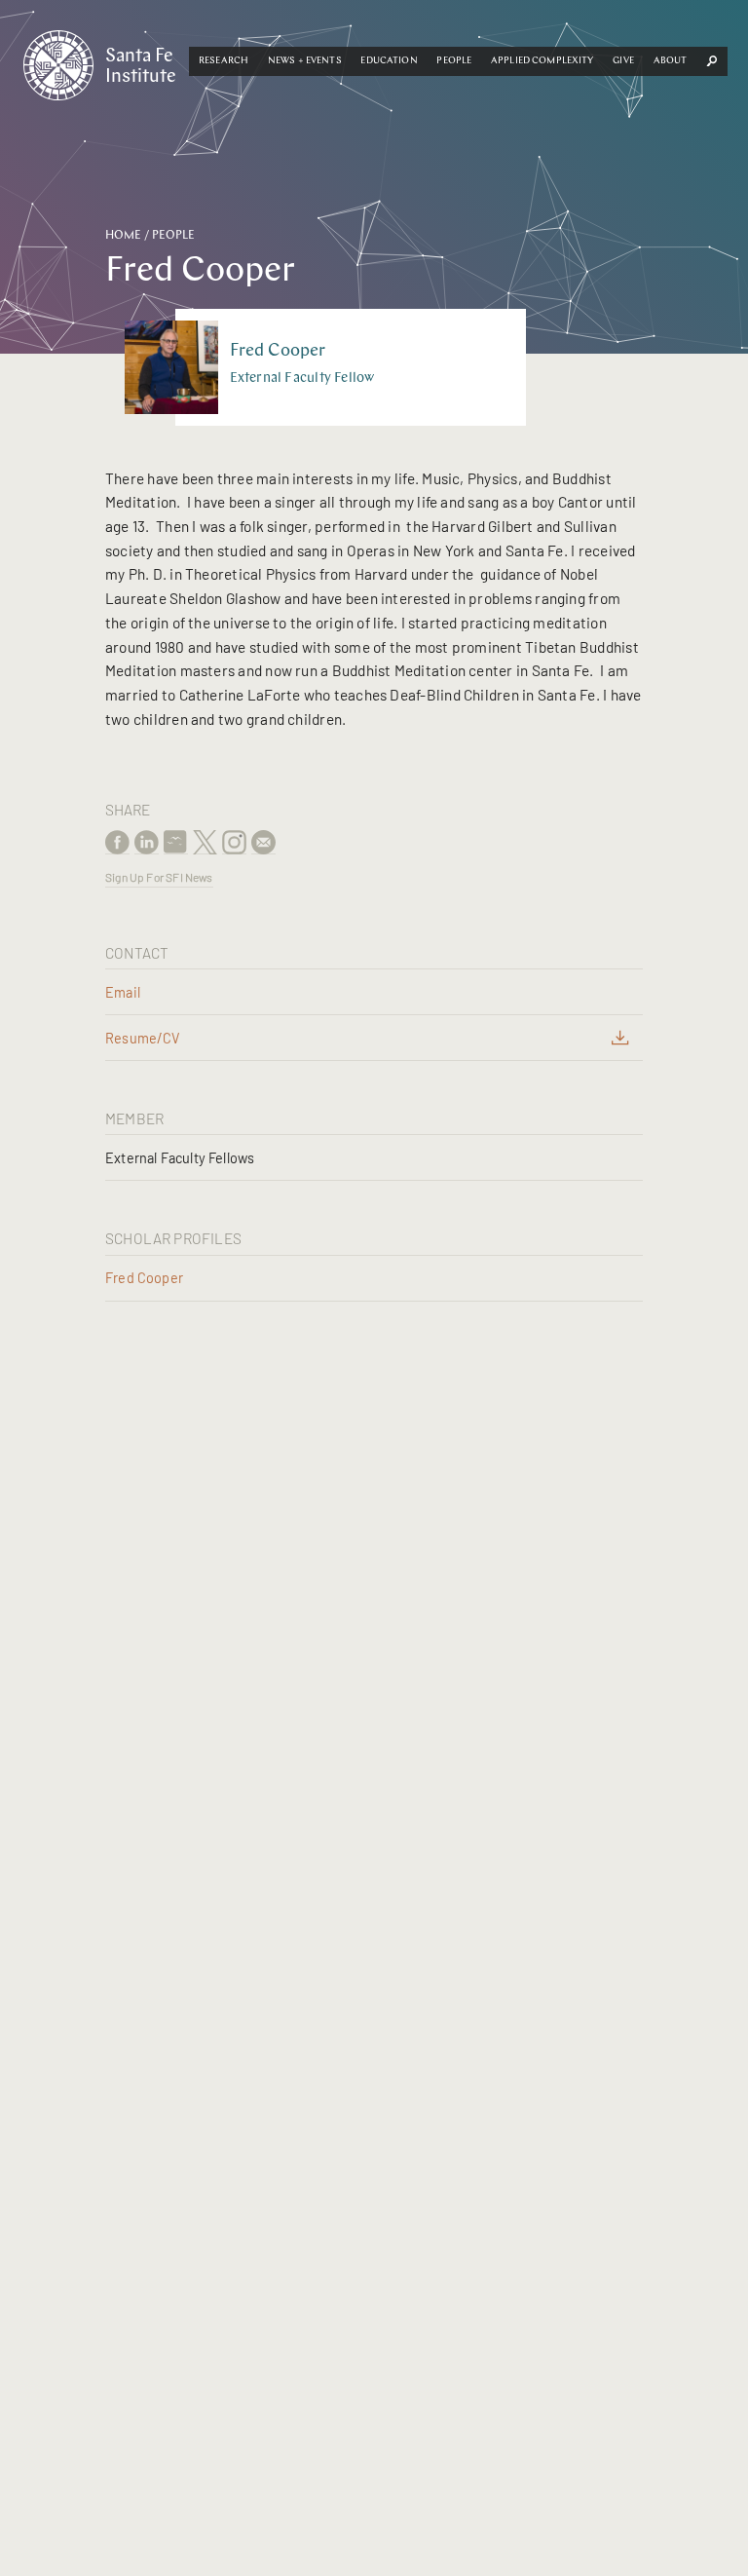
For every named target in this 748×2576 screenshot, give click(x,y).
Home (123, 236)
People (454, 61)
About (671, 61)
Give (623, 61)
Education (389, 61)
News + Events (305, 61)
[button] (224, 61)
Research (224, 61)
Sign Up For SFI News (159, 877)
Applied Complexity (542, 61)
